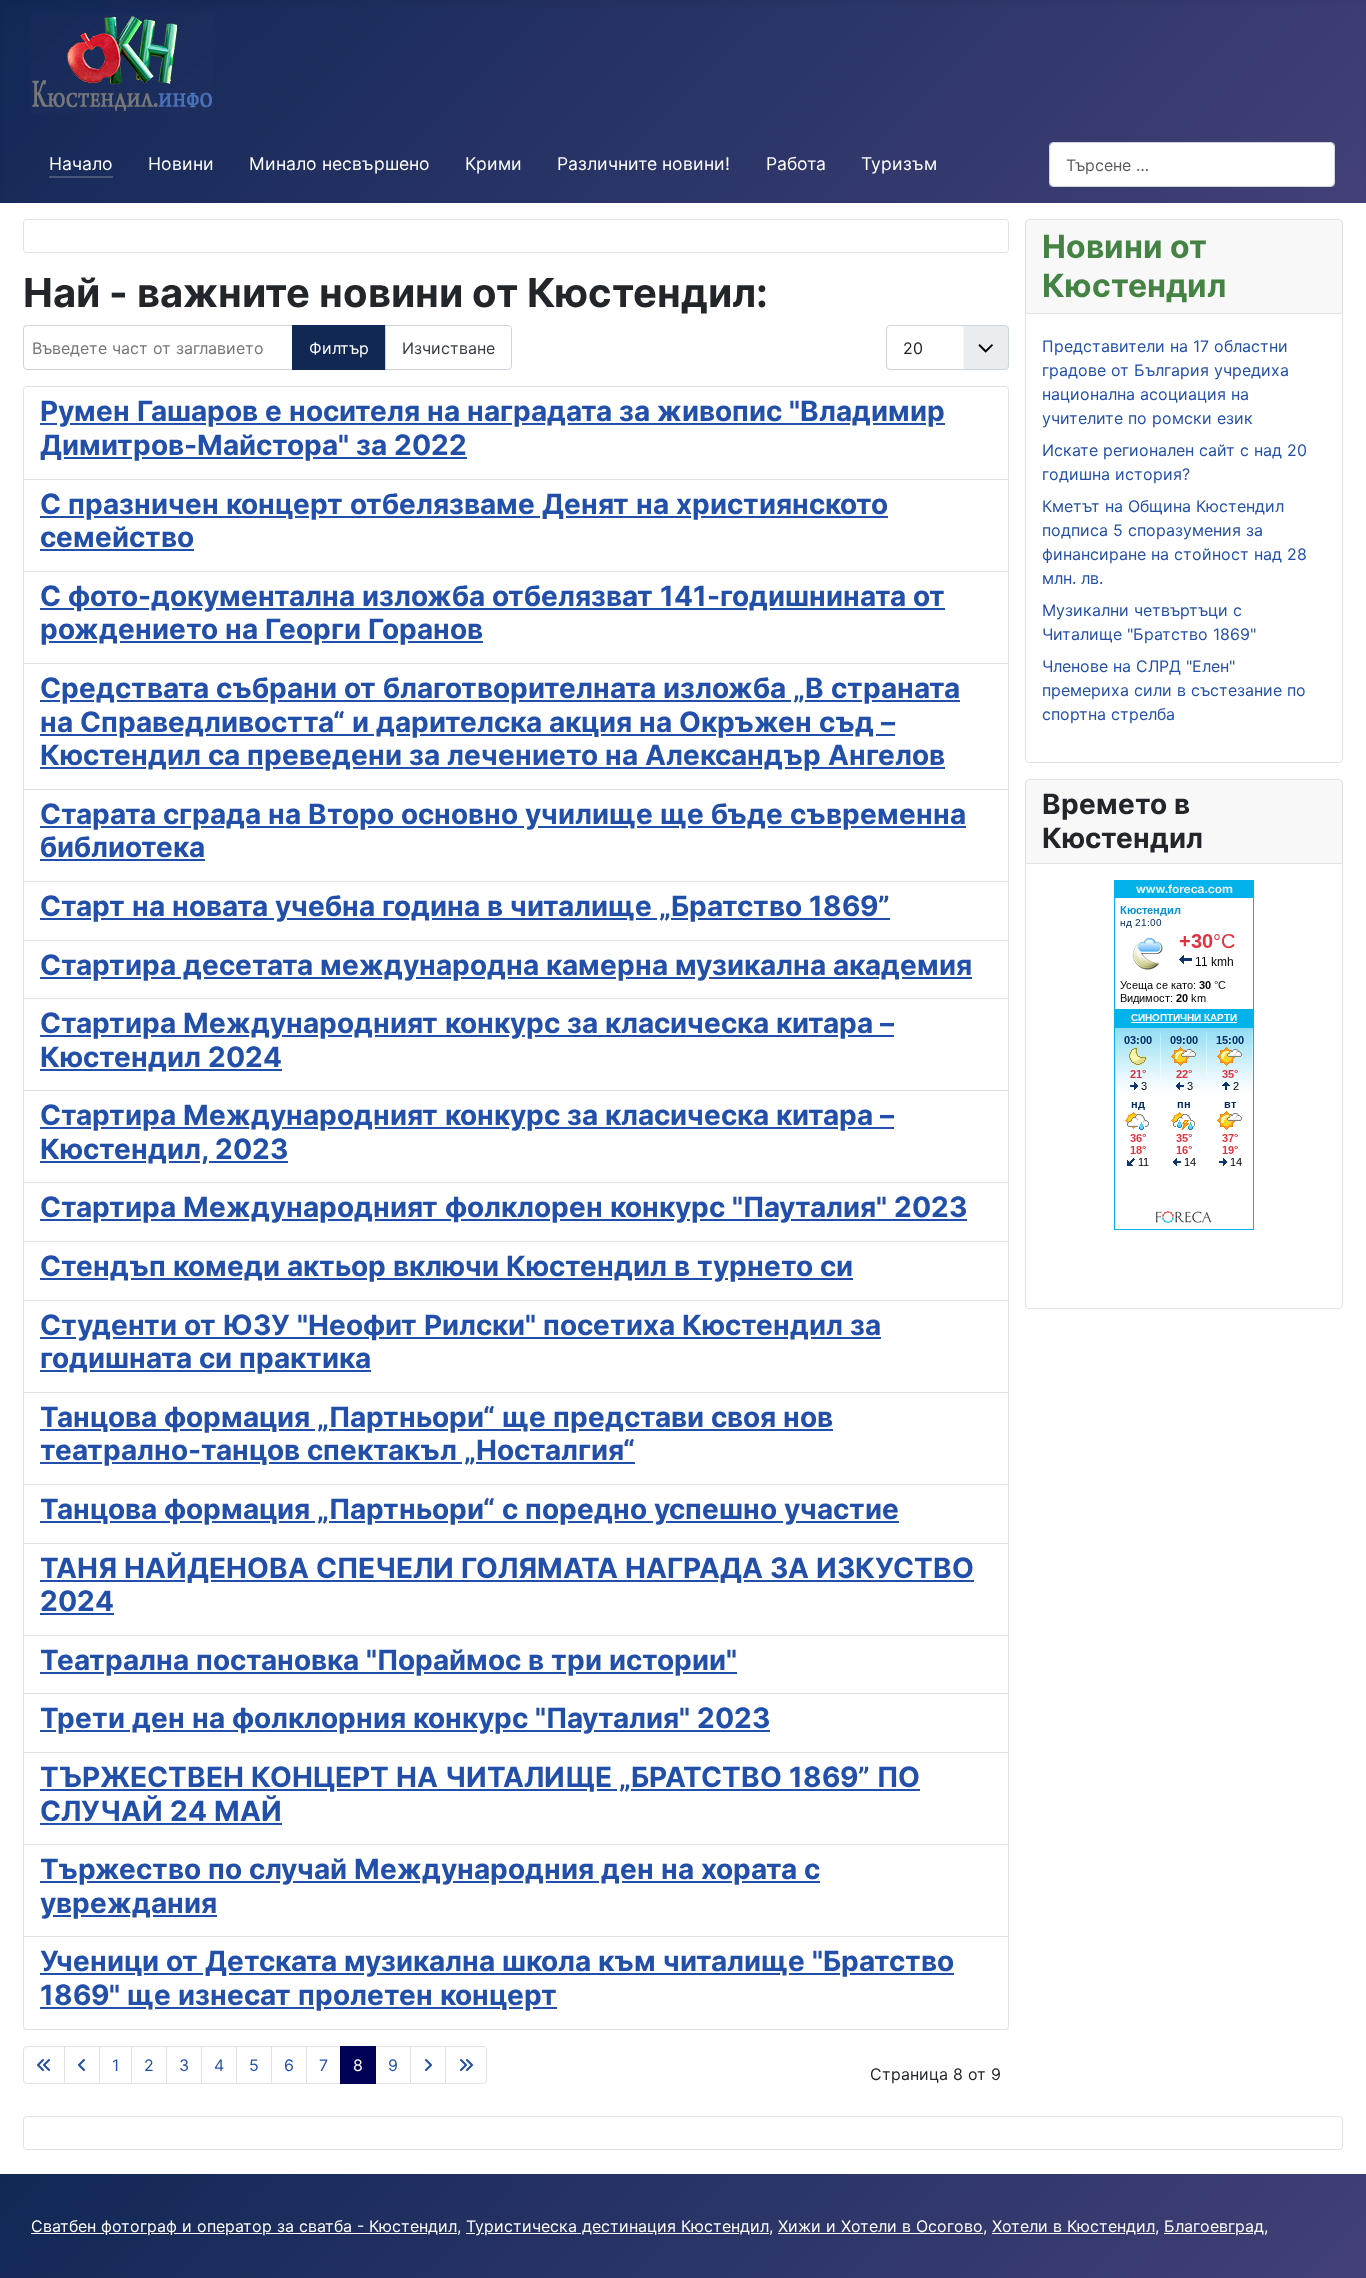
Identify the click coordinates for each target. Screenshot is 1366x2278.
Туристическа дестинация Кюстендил (617, 2226)
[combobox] (1192, 164)
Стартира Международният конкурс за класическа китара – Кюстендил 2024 (467, 1040)
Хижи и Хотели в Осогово (880, 2226)
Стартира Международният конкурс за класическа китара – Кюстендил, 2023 (467, 1132)
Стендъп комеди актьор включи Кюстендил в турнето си (446, 1266)
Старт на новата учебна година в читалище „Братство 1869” (465, 906)
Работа (796, 163)
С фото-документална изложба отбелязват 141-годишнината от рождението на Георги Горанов (492, 613)
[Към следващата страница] (428, 2065)
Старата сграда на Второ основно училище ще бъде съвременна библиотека (503, 831)
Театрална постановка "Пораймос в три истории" (388, 1660)
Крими (493, 163)
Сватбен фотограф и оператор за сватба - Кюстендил (244, 2226)
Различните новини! (643, 163)
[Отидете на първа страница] (44, 2065)
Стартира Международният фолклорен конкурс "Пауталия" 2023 (503, 1207)
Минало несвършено (339, 163)
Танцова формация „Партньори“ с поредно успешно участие (469, 1509)
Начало (81, 163)
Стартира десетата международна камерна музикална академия (506, 965)
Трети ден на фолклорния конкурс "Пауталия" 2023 (405, 1718)
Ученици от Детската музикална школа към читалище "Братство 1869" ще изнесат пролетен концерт (497, 1978)
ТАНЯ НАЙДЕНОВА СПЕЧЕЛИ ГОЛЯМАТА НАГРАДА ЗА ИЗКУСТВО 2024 (507, 1585)
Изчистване (448, 348)
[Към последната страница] (466, 2065)
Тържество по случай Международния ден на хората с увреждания (430, 1886)
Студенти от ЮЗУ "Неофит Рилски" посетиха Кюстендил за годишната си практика (460, 1342)
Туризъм (899, 163)
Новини (181, 163)
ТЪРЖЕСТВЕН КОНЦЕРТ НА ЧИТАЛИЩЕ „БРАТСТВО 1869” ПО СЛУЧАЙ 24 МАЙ (480, 1794)
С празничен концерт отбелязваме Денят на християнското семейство (464, 521)
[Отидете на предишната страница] (82, 2065)
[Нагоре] (1331, 2241)
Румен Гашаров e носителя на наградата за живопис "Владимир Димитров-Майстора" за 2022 (492, 428)
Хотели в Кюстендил (1073, 2226)
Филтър (339, 348)
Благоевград (1214, 2226)
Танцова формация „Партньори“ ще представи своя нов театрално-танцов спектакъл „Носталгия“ (436, 1434)
